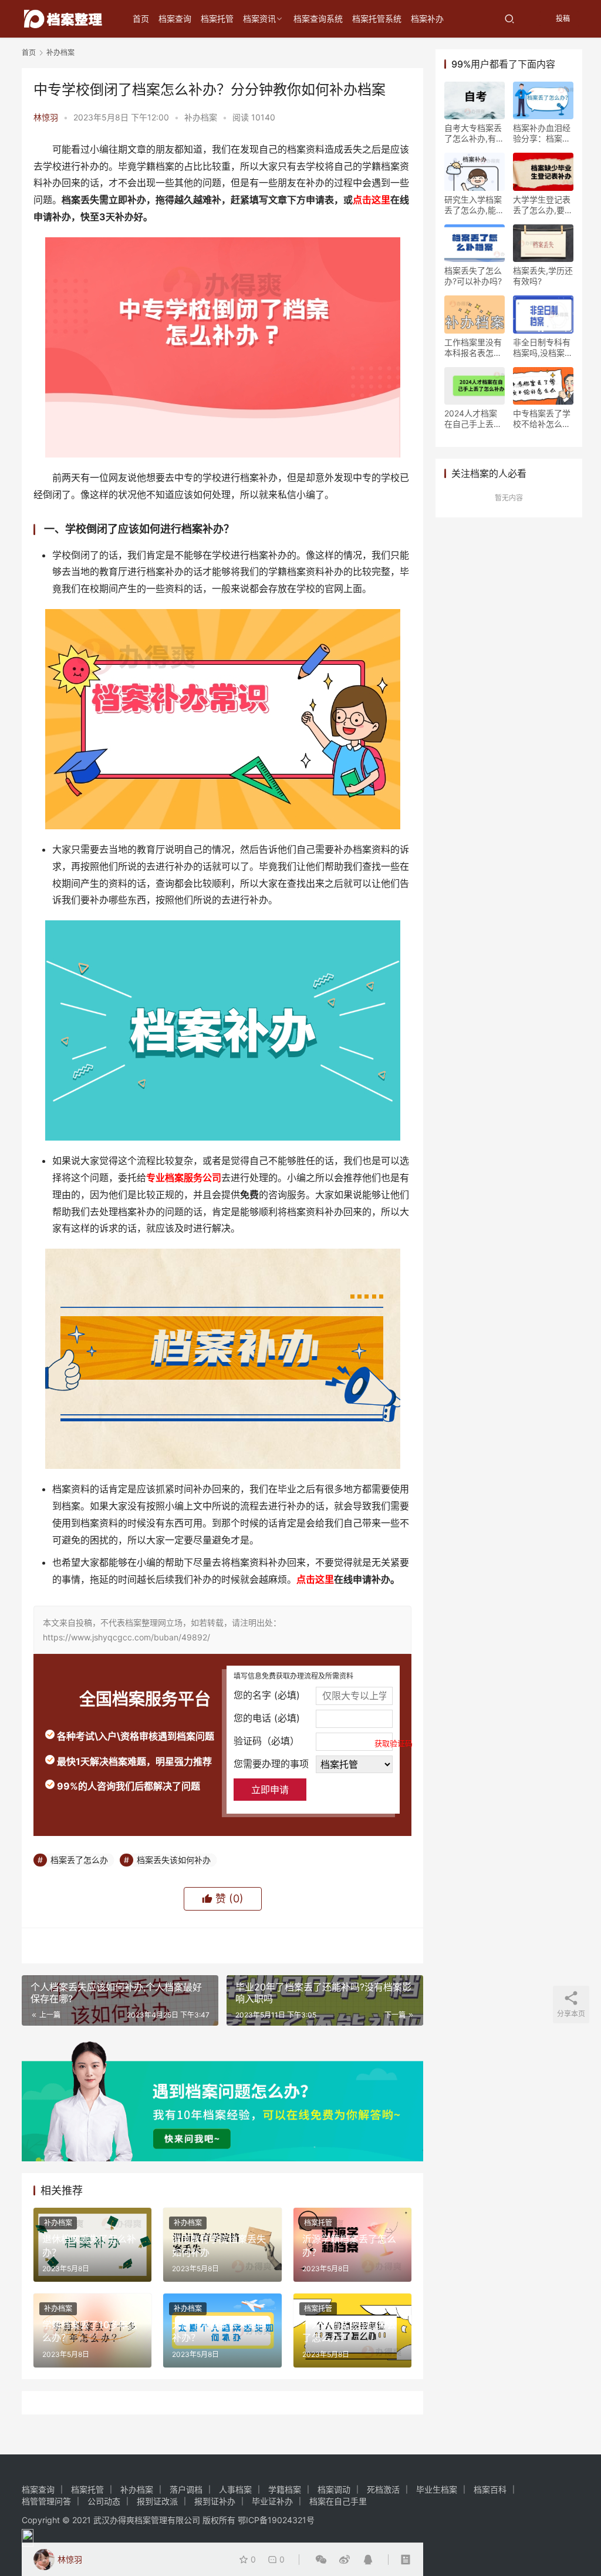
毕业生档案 (437, 2489)
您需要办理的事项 (271, 1764)
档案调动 (334, 2489)
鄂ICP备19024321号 (276, 2520)
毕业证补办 (272, 2501)
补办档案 (201, 117)
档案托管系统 (377, 19)
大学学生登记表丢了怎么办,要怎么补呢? (543, 205)
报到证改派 (157, 2501)
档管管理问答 (46, 2501)
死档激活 (383, 2489)
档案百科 (490, 2489)
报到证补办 (215, 2501)
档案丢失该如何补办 (174, 1860)
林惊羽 (46, 117)
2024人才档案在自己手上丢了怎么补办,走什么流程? (474, 419)
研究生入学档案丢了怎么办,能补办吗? (474, 205)
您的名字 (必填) (267, 1695)
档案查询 (175, 19)
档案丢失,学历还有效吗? (543, 276)
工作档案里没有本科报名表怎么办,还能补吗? (473, 348)
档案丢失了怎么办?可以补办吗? (473, 276)
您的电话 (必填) (267, 1718)
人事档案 (235, 2489)
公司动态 (104, 2501)
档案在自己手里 (338, 2501)
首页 (141, 19)
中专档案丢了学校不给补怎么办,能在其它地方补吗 (543, 419)
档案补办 (427, 19)
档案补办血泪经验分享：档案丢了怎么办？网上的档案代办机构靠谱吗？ (542, 133)
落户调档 (186, 2489)
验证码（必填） (313, 1741)
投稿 (562, 19)
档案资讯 (259, 19)
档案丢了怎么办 (79, 1860)
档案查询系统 (318, 19)
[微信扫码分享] (321, 2560)
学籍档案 (285, 2489)
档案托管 (217, 19)
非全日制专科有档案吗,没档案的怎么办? (543, 348)
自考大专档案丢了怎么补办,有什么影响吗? (474, 133)
